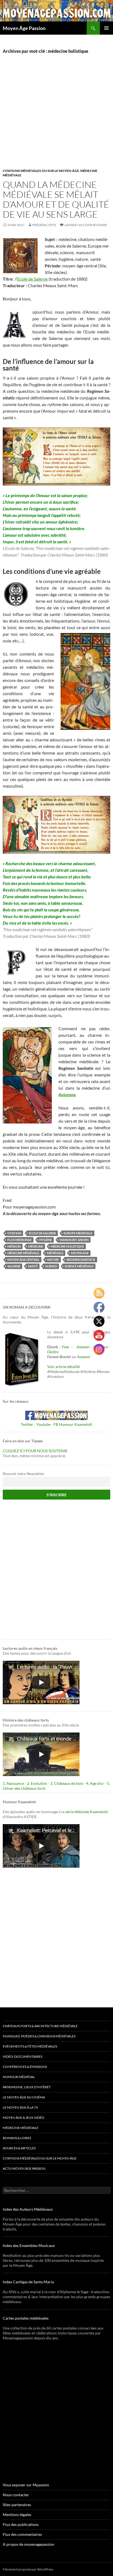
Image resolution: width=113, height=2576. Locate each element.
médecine (36, 1246)
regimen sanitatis (81, 1260)
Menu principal (106, 28)
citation (14, 1233)
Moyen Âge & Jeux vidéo (24, 2118)
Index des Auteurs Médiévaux (28, 2209)
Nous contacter (16, 2495)
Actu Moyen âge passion (24, 2168)
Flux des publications (21, 2524)
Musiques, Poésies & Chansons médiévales (39, 2036)
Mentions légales (17, 2515)
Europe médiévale (78, 1233)
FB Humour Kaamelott (73, 1424)
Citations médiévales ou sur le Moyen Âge (40, 2158)
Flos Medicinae (19, 1240)
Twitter (27, 1424)
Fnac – (69, 1347)
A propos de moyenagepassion (29, 2544)
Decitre (53, 1352)
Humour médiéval (19, 2077)
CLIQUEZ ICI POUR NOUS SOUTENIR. (35, 1451)
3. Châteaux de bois (67, 1783)
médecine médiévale (23, 1253)
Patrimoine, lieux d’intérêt (27, 2087)
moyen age (80, 1253)
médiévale (55, 1253)
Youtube (43, 1424)
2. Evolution (37, 1783)
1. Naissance (13, 1783)
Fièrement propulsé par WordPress (28, 2569)
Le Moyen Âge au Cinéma (24, 2097)
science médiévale (79, 1266)
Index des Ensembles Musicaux (29, 2245)
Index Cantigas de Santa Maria (28, 2282)
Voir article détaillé (63, 1367)
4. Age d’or (95, 1783)
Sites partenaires (17, 2505)
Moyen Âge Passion (24, 28)
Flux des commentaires (22, 2534)
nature (53, 1260)
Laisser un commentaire (86, 225)
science (51, 1266)
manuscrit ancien (74, 1240)
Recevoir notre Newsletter (24, 1474)
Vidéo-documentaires (22, 2056)
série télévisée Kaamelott (87, 1812)
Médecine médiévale (21, 2128)
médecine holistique (67, 1246)
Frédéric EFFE (44, 225)
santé (33, 1266)
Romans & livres (17, 2138)
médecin (14, 1246)
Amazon (83, 1347)
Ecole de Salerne (33, 279)
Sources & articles (19, 2148)
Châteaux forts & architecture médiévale (40, 2026)
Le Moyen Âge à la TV (20, 2107)
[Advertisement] (56, 117)
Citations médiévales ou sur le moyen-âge (41, 171)
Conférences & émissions (25, 2067)
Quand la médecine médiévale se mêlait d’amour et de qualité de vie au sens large (56, 199)
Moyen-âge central (23, 1260)
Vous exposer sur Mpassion (26, 2485)
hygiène (46, 1240)
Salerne (14, 1266)
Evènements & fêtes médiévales (30, 2046)
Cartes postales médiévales (26, 2318)
